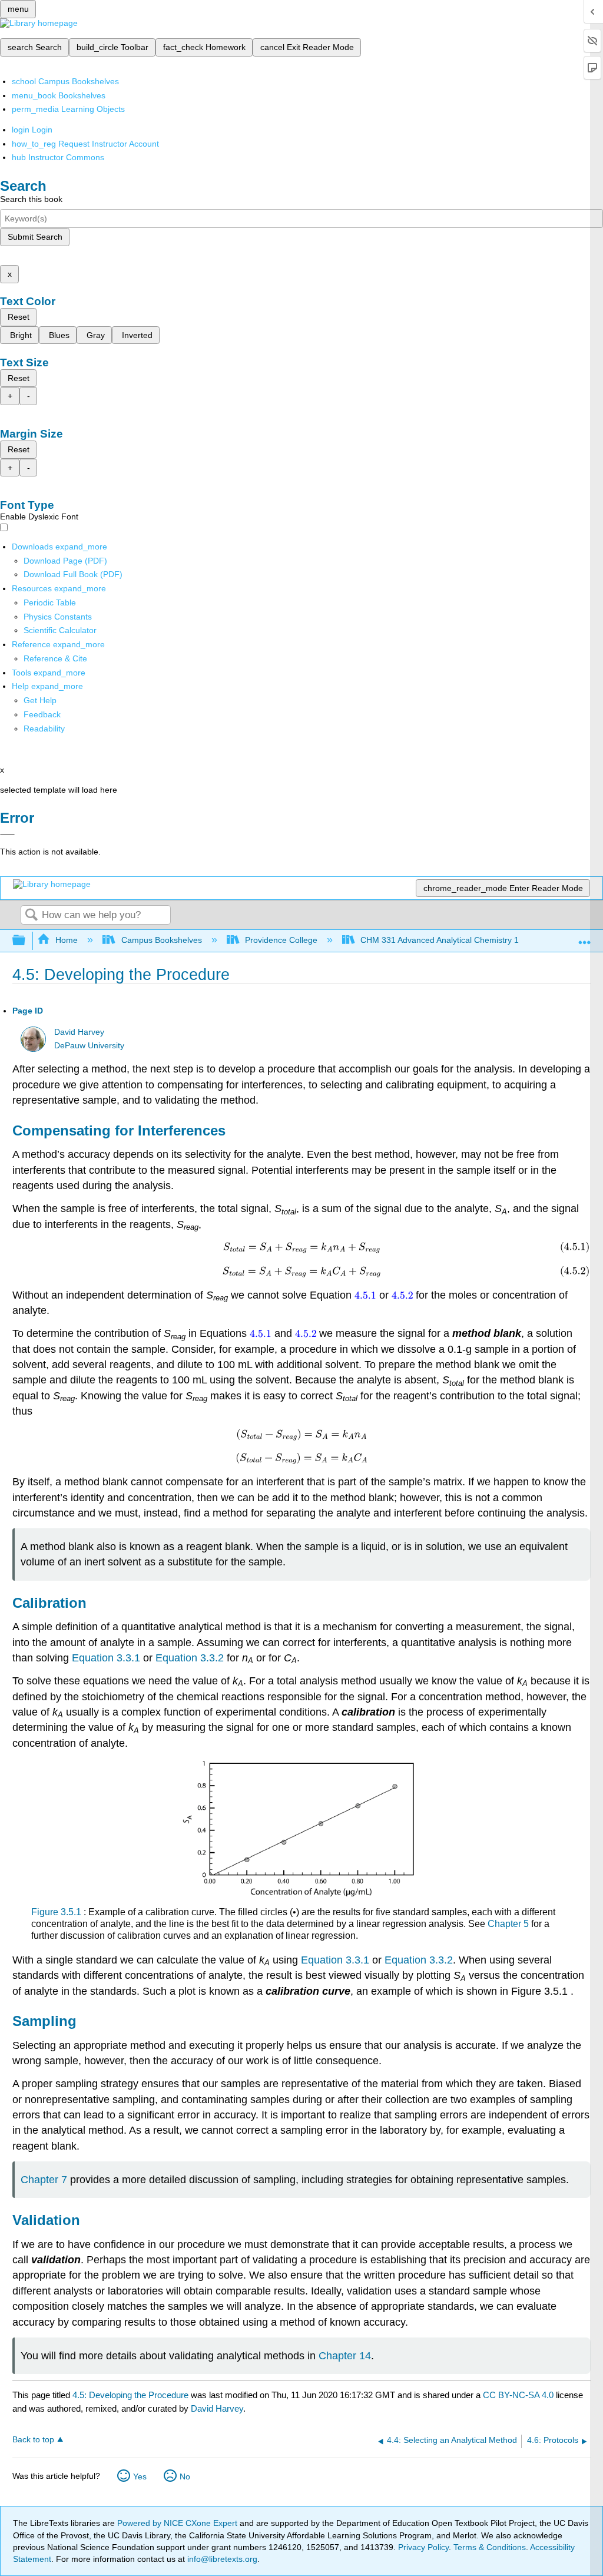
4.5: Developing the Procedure (130, 2395)
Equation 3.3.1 (106, 1658)
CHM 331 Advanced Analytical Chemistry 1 (440, 940)
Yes (140, 2476)
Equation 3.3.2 (190, 1658)
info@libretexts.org (221, 2559)
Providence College (281, 940)
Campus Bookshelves (161, 940)
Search (31, 915)
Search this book (31, 199)
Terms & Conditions (490, 2547)
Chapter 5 (508, 1924)
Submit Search (35, 237)
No (185, 2476)
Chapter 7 (44, 2180)
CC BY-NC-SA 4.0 (518, 2395)
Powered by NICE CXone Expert (178, 2523)
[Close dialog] (7, 835)
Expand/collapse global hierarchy (26, 941)
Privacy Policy (423, 2547)
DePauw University (89, 1046)
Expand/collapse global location (585, 937)
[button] (42, 714)
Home (67, 940)
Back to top (33, 2440)
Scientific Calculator (60, 630)
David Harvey (79, 1032)
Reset (19, 317)
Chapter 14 (345, 2356)
